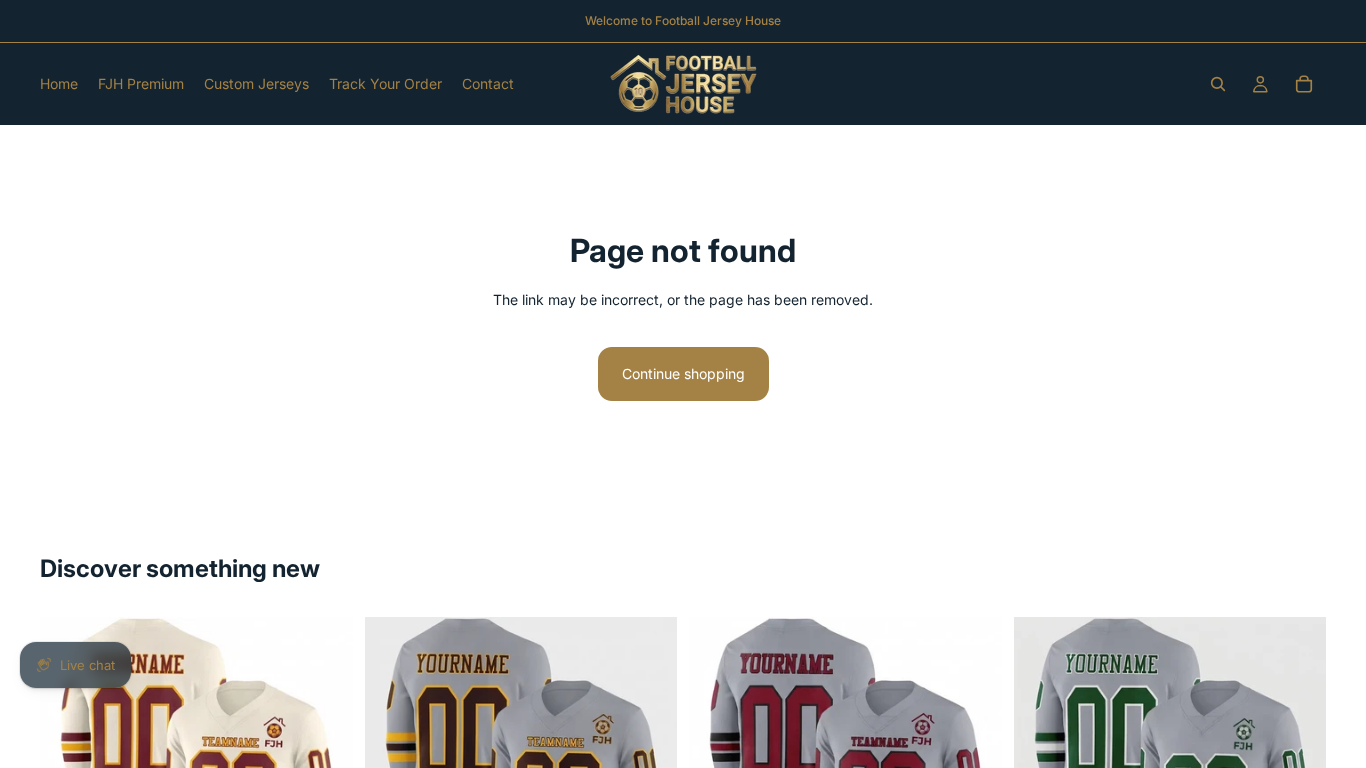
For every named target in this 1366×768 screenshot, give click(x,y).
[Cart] (1304, 84)
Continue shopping (683, 373)
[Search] (1218, 84)
